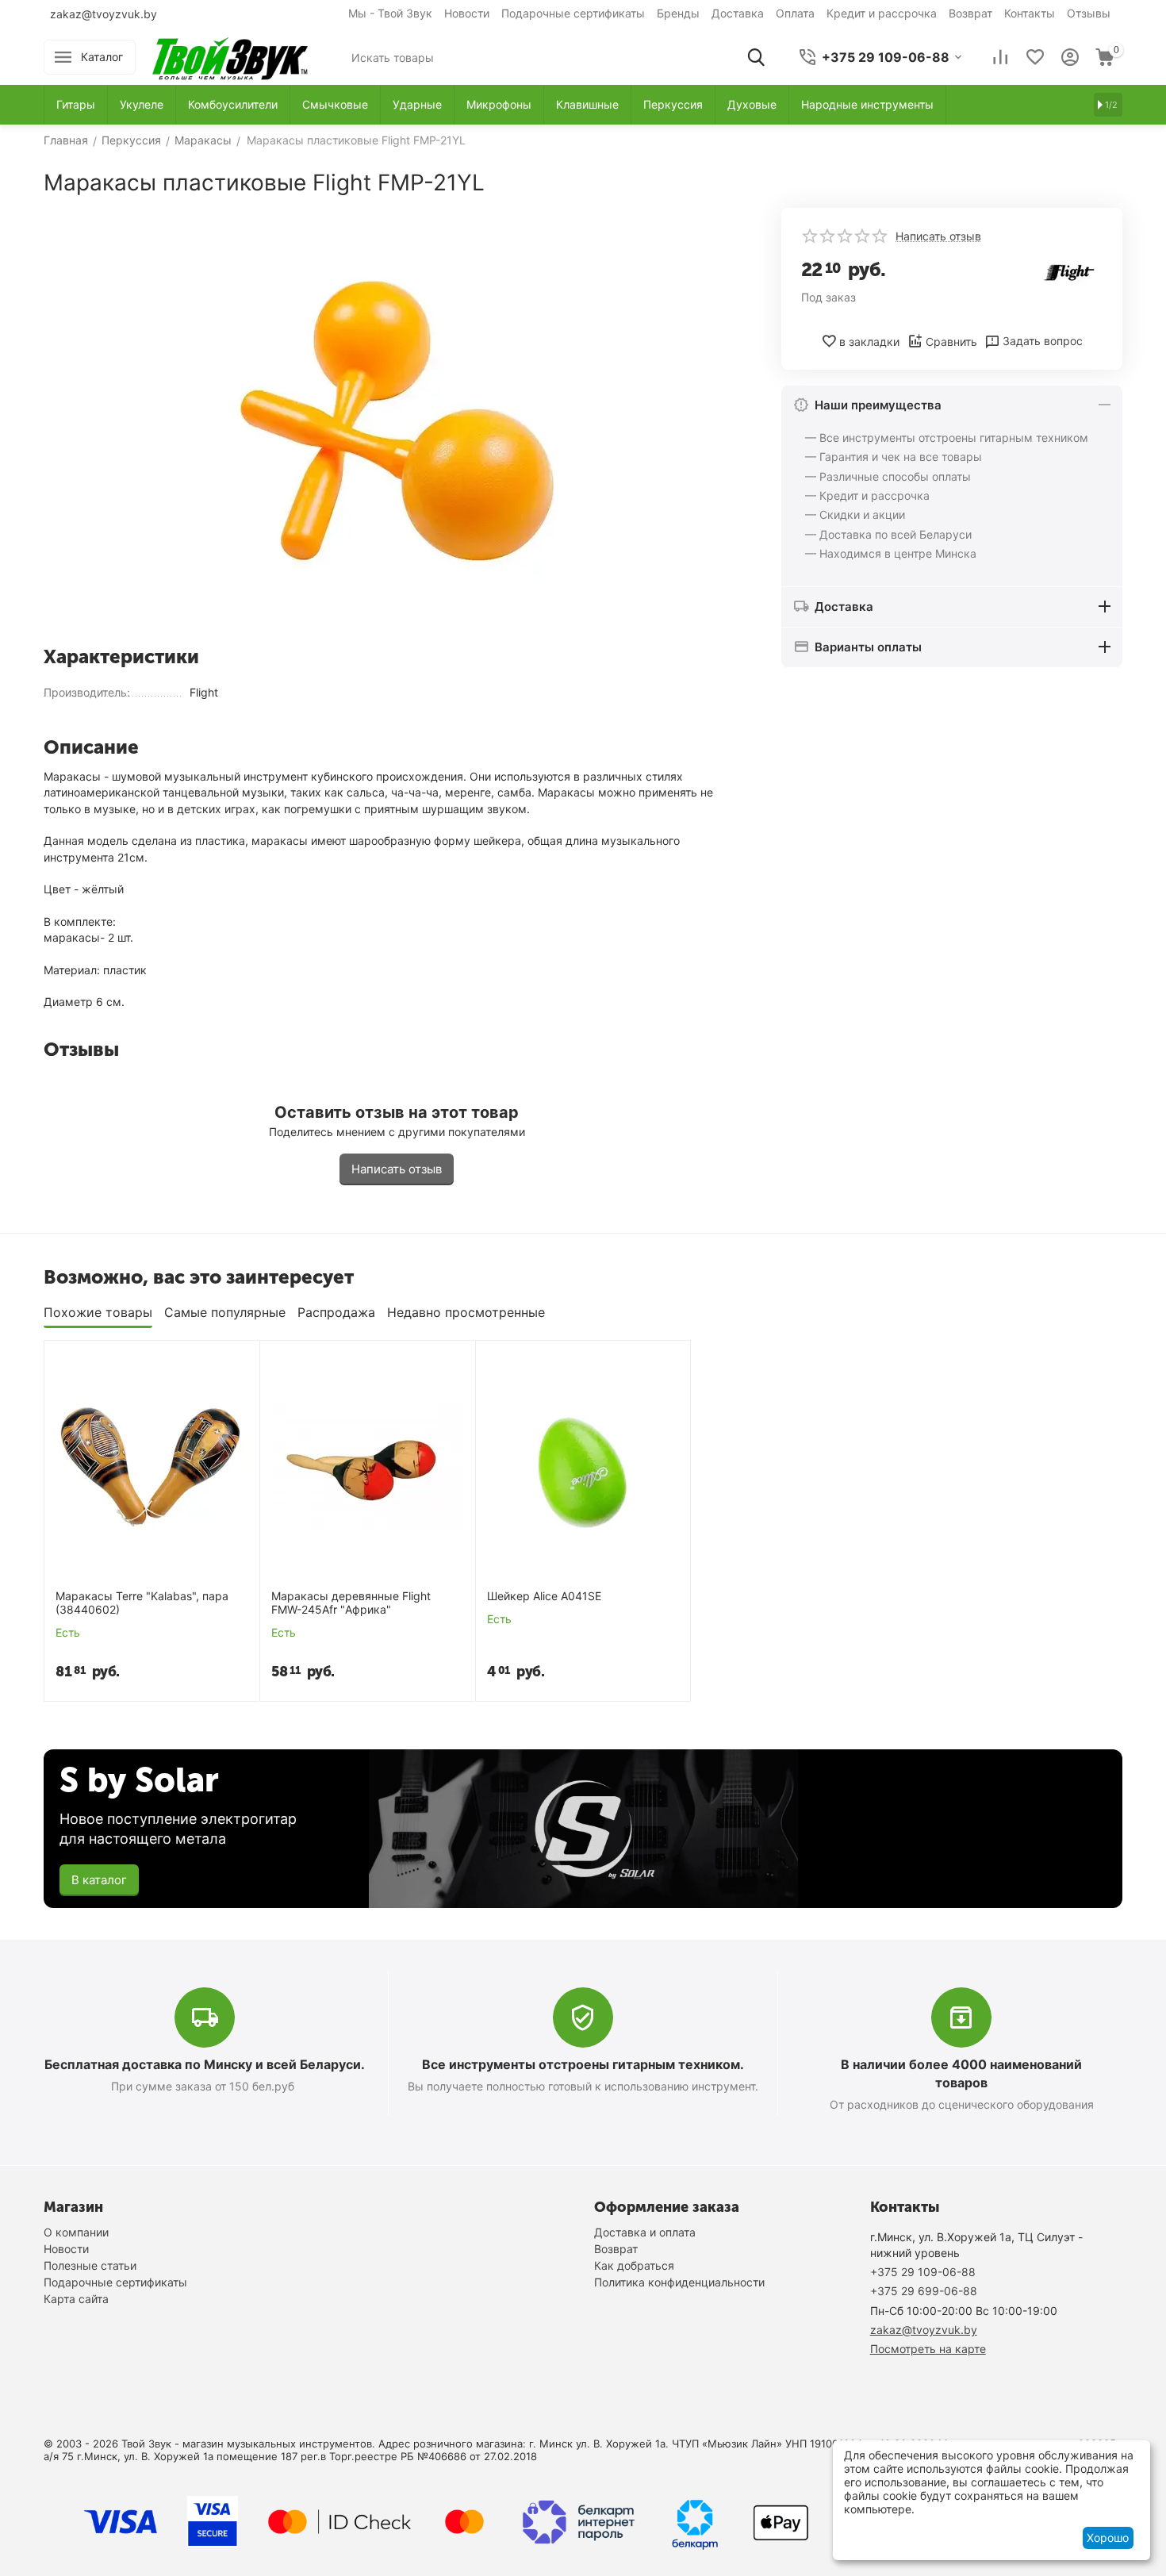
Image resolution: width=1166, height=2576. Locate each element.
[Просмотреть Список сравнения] (1000, 57)
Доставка (738, 13)
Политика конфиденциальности (679, 2282)
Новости (467, 13)
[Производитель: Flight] (1071, 271)
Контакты (1030, 13)
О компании (76, 2232)
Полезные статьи (90, 2265)
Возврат (970, 13)
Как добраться (634, 2265)
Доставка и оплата (645, 2232)
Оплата (795, 13)
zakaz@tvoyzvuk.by (104, 14)
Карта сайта (76, 2299)
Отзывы (1089, 13)
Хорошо (1108, 2538)
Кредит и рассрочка (882, 13)
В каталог (99, 1880)
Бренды (678, 13)
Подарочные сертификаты (573, 13)
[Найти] (756, 57)
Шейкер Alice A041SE (544, 1596)
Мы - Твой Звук (390, 13)
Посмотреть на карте (928, 2349)
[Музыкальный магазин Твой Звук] (230, 56)
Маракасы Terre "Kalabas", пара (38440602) (142, 1603)
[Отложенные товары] (1035, 57)
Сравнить (951, 342)
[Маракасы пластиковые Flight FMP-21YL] (397, 421)
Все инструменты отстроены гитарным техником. (583, 2064)
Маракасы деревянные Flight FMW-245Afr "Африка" (351, 1603)
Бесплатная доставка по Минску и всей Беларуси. (205, 2064)
